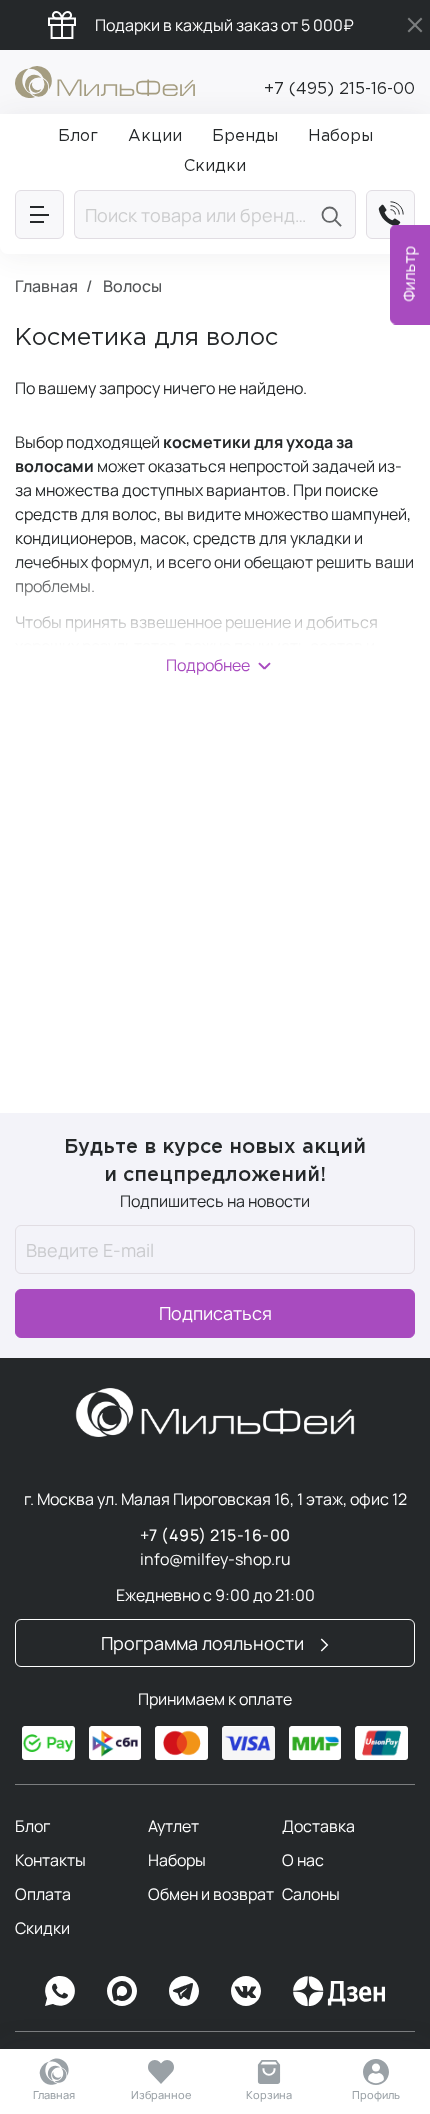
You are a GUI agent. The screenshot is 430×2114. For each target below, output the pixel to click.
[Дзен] (339, 1991)
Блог (32, 1826)
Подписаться (215, 1313)
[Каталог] (39, 214)
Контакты (50, 1860)
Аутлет (173, 1826)
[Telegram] (184, 1991)
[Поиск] (334, 214)
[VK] (246, 1991)
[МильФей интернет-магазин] (105, 80)
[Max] (122, 1991)
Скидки (42, 1928)
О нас (303, 1860)
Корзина (269, 2094)
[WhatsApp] (60, 1991)
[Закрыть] (415, 25)
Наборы (177, 1860)
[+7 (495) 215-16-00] (390, 214)
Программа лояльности (204, 1643)
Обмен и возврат (211, 1894)
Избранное (161, 2094)
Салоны (311, 1894)
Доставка (318, 1826)
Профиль (376, 2094)
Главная (54, 2094)
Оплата (43, 1894)
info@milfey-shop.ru (215, 1559)
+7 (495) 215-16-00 (339, 89)
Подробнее (208, 665)
